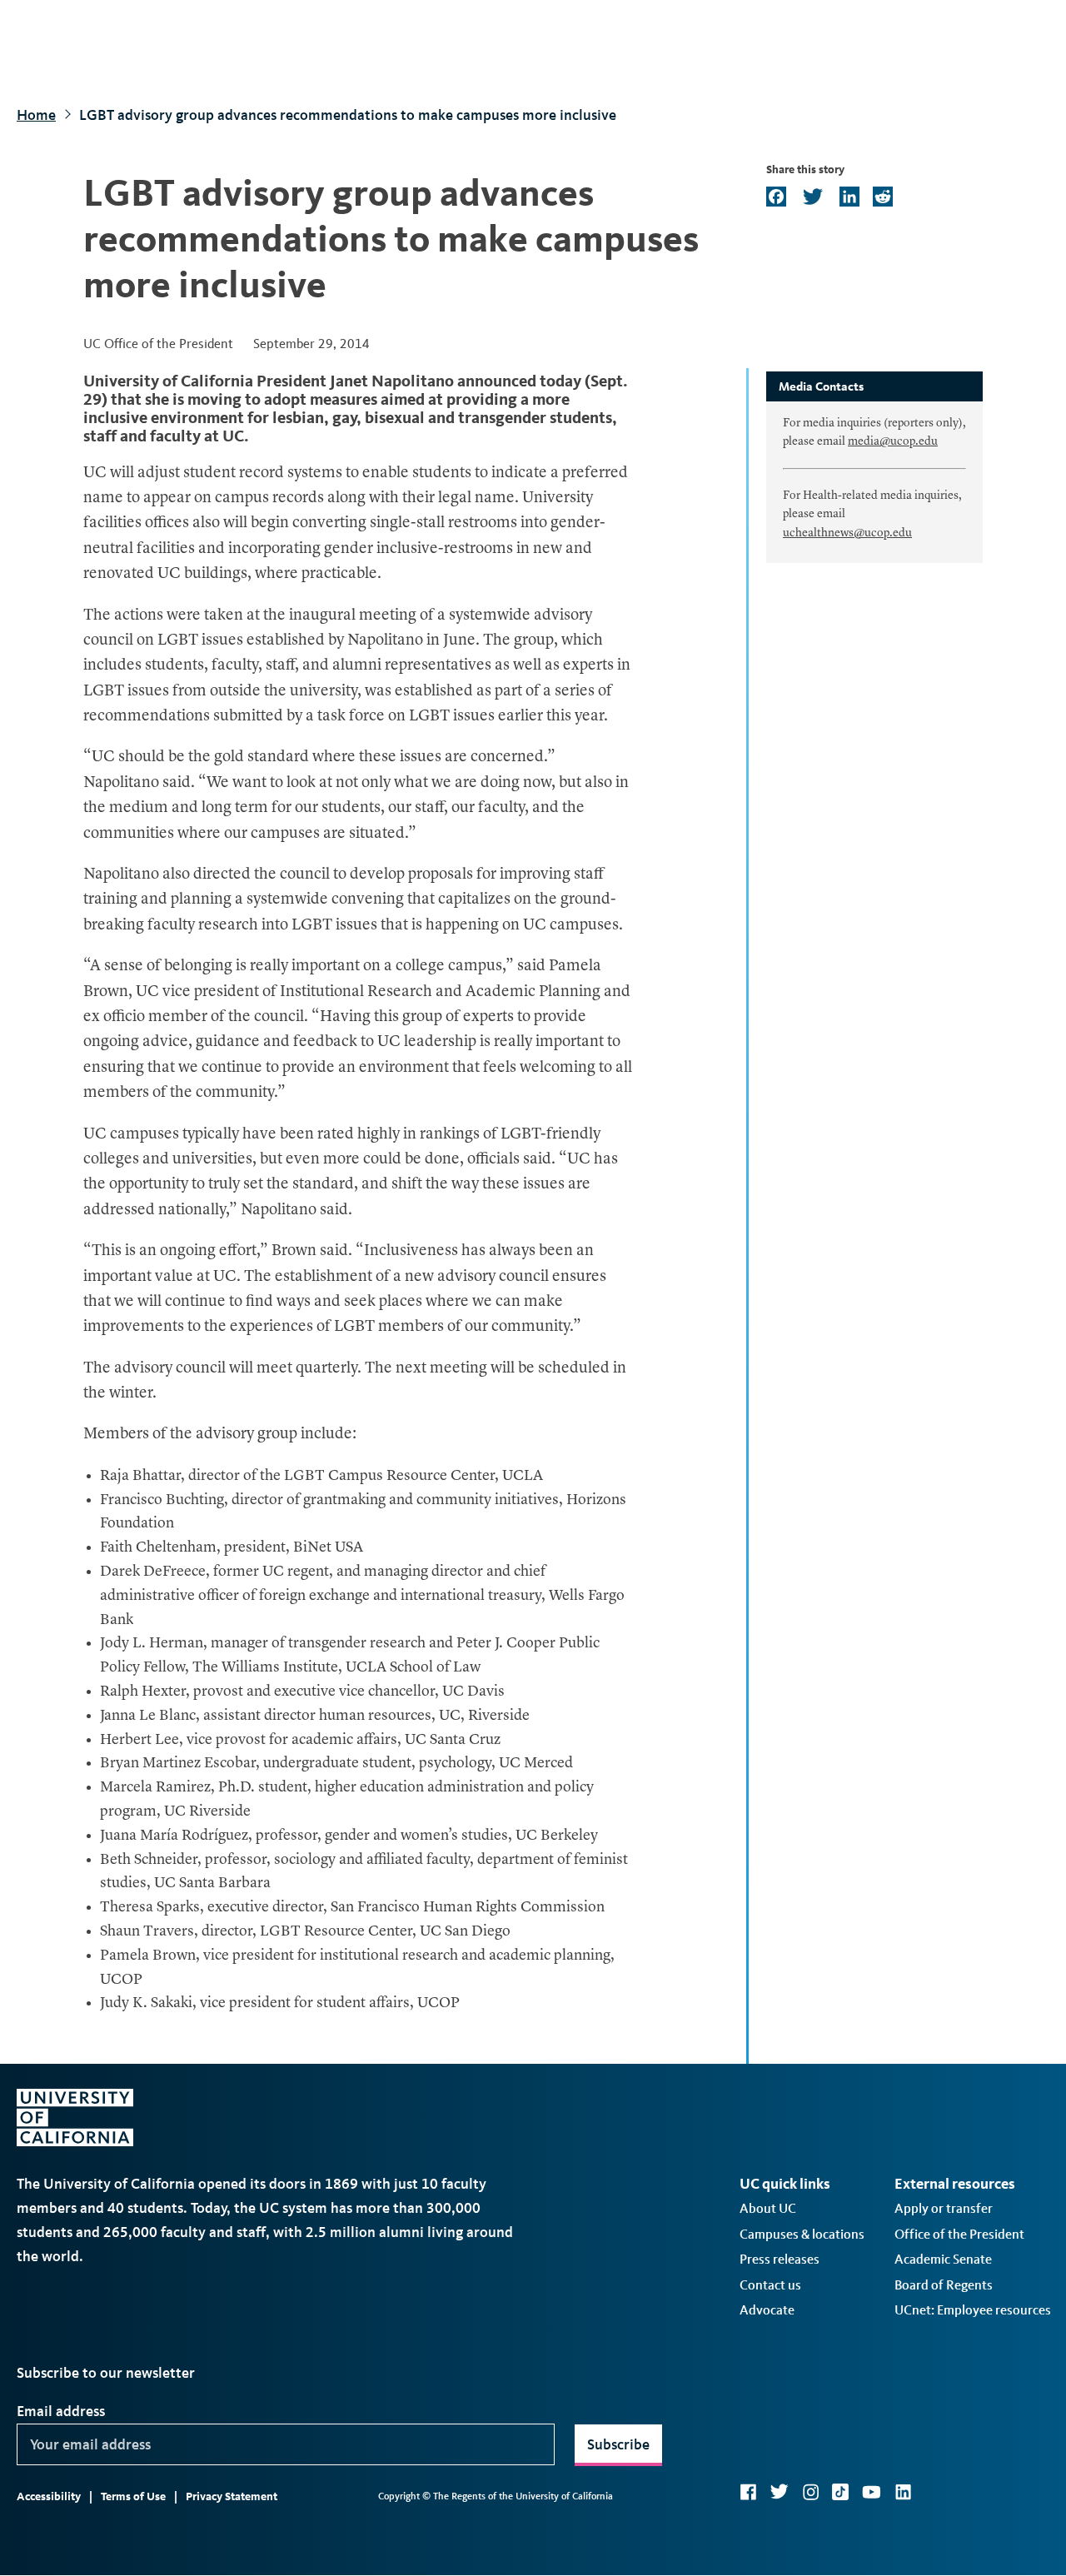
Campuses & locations (802, 2234)
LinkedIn (903, 2492)
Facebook (748, 2492)
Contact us (770, 2285)
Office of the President (959, 2234)
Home (36, 115)
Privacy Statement (232, 2496)
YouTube (872, 2492)
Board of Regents (944, 2285)
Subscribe (618, 2444)
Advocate (767, 2310)
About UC (768, 2208)
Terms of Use (133, 2496)
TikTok (840, 2492)
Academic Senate (943, 2259)
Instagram (810, 2492)
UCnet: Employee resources (973, 2310)
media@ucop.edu (893, 441)
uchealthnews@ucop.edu (847, 533)
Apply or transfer (944, 2208)
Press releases (780, 2259)
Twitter (779, 2492)
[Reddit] (881, 198)
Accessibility (49, 2496)
